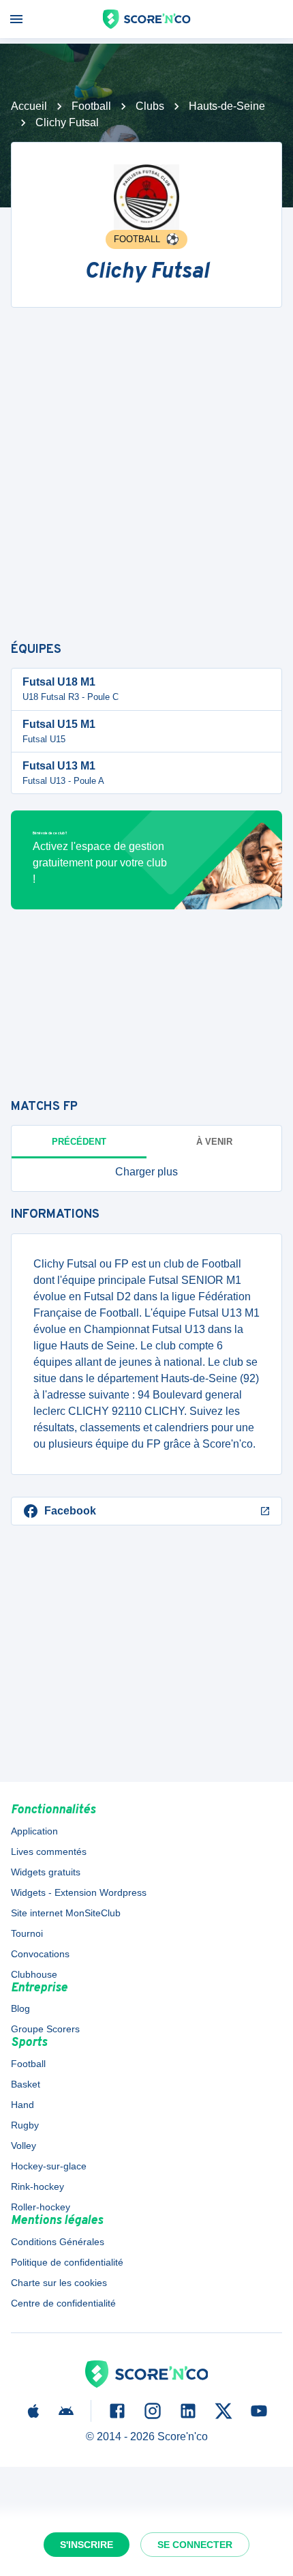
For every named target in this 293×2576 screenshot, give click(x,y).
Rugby (25, 2125)
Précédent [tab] (79, 1142)
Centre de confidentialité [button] (63, 2303)
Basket (26, 2084)
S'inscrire (87, 2545)
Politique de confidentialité (67, 2262)
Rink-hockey (37, 2186)
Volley (24, 2146)
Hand (22, 2105)
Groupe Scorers (45, 2029)
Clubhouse (34, 1974)
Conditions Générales (58, 2242)
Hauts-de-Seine (227, 106)
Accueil (29, 106)
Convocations (40, 1954)
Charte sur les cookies (59, 2283)
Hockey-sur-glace (49, 2166)
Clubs (150, 106)
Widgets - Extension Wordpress (79, 1892)
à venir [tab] (214, 1142)
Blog (20, 2008)
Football (91, 106)
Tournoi (27, 1933)
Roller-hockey (41, 2207)
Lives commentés (49, 1851)
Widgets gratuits (46, 1872)
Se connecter (195, 2545)
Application (34, 1831)
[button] (146, 1172)
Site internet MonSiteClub (66, 1913)
